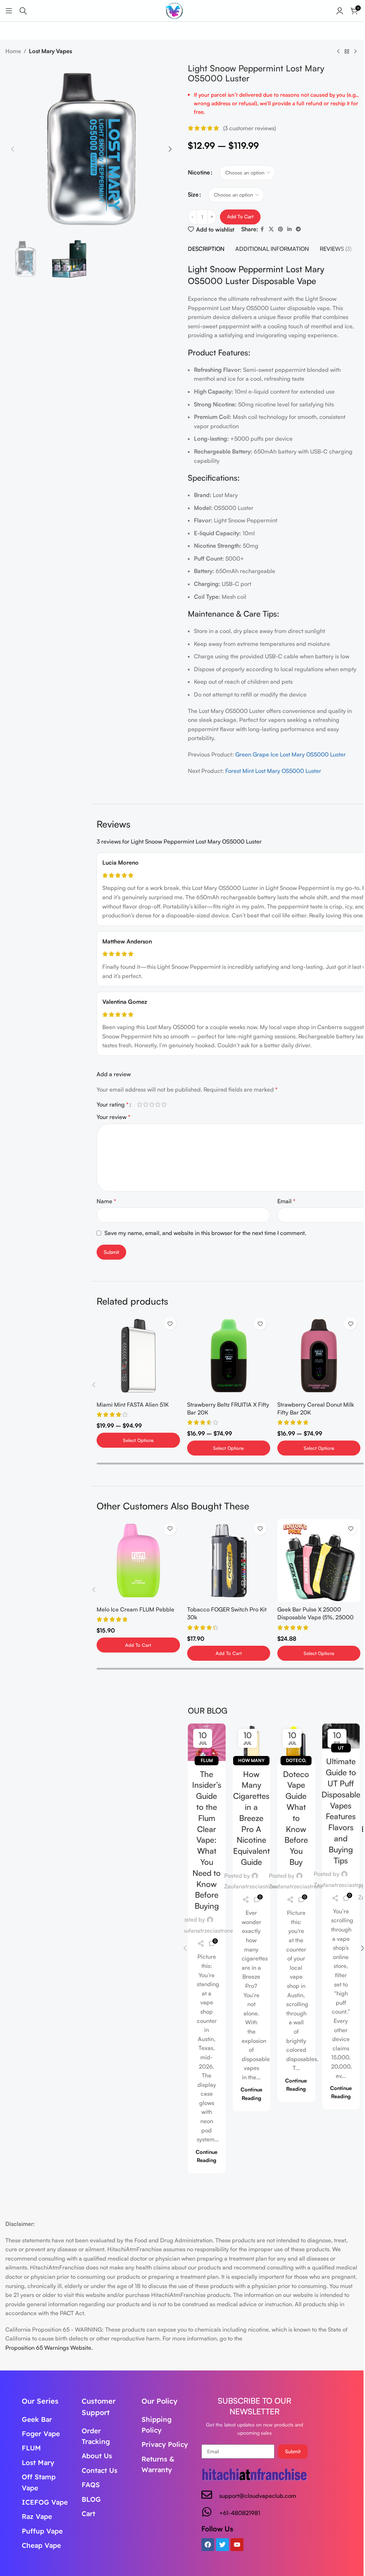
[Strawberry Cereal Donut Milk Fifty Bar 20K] (319, 1355)
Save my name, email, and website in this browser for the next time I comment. (205, 1233)
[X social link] (271, 229)
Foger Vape (41, 2434)
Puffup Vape (42, 2531)
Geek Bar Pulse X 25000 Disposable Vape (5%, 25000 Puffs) (315, 1617)
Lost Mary (38, 2463)
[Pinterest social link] (281, 229)
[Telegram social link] (298, 229)
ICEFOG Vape (45, 2502)
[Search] (23, 11)
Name (106, 1201)
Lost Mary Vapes (50, 51)
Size (193, 194)
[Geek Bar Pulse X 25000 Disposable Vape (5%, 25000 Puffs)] (319, 1561)
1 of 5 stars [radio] (140, 1104)
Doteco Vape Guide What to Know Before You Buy (296, 1818)
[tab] (206, 249)
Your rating (113, 1104)
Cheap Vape (41, 2545)
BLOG (91, 2499)
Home (13, 51)
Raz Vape (37, 2516)
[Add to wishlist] (170, 1324)
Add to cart (240, 216)
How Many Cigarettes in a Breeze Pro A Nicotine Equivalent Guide (251, 1818)
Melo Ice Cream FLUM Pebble (135, 1609)
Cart (88, 2514)
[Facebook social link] (262, 229)
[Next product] (355, 52)
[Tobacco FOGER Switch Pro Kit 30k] (229, 1561)
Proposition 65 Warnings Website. (49, 2348)
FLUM (31, 2448)
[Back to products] (347, 52)
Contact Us (99, 2470)
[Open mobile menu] (9, 11)
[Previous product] (338, 52)
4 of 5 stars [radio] (158, 1104)
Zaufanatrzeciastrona (207, 1930)
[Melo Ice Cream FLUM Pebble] (138, 1561)
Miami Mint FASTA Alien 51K (133, 1405)
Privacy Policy (165, 2444)
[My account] (340, 11)
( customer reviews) (250, 128)
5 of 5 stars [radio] (164, 1104)
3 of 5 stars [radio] (152, 1104)
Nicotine (199, 172)
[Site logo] (182, 10)
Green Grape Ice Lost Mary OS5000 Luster (291, 754)
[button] (12, 149)
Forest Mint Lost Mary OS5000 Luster (273, 771)
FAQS (91, 2485)
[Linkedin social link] (289, 229)
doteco (295, 1760)
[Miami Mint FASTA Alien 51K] (138, 1355)
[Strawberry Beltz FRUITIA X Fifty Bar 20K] (229, 1355)
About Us (97, 2456)
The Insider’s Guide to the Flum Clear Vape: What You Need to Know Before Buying (207, 1840)
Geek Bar (37, 2419)
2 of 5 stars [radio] (146, 1104)
